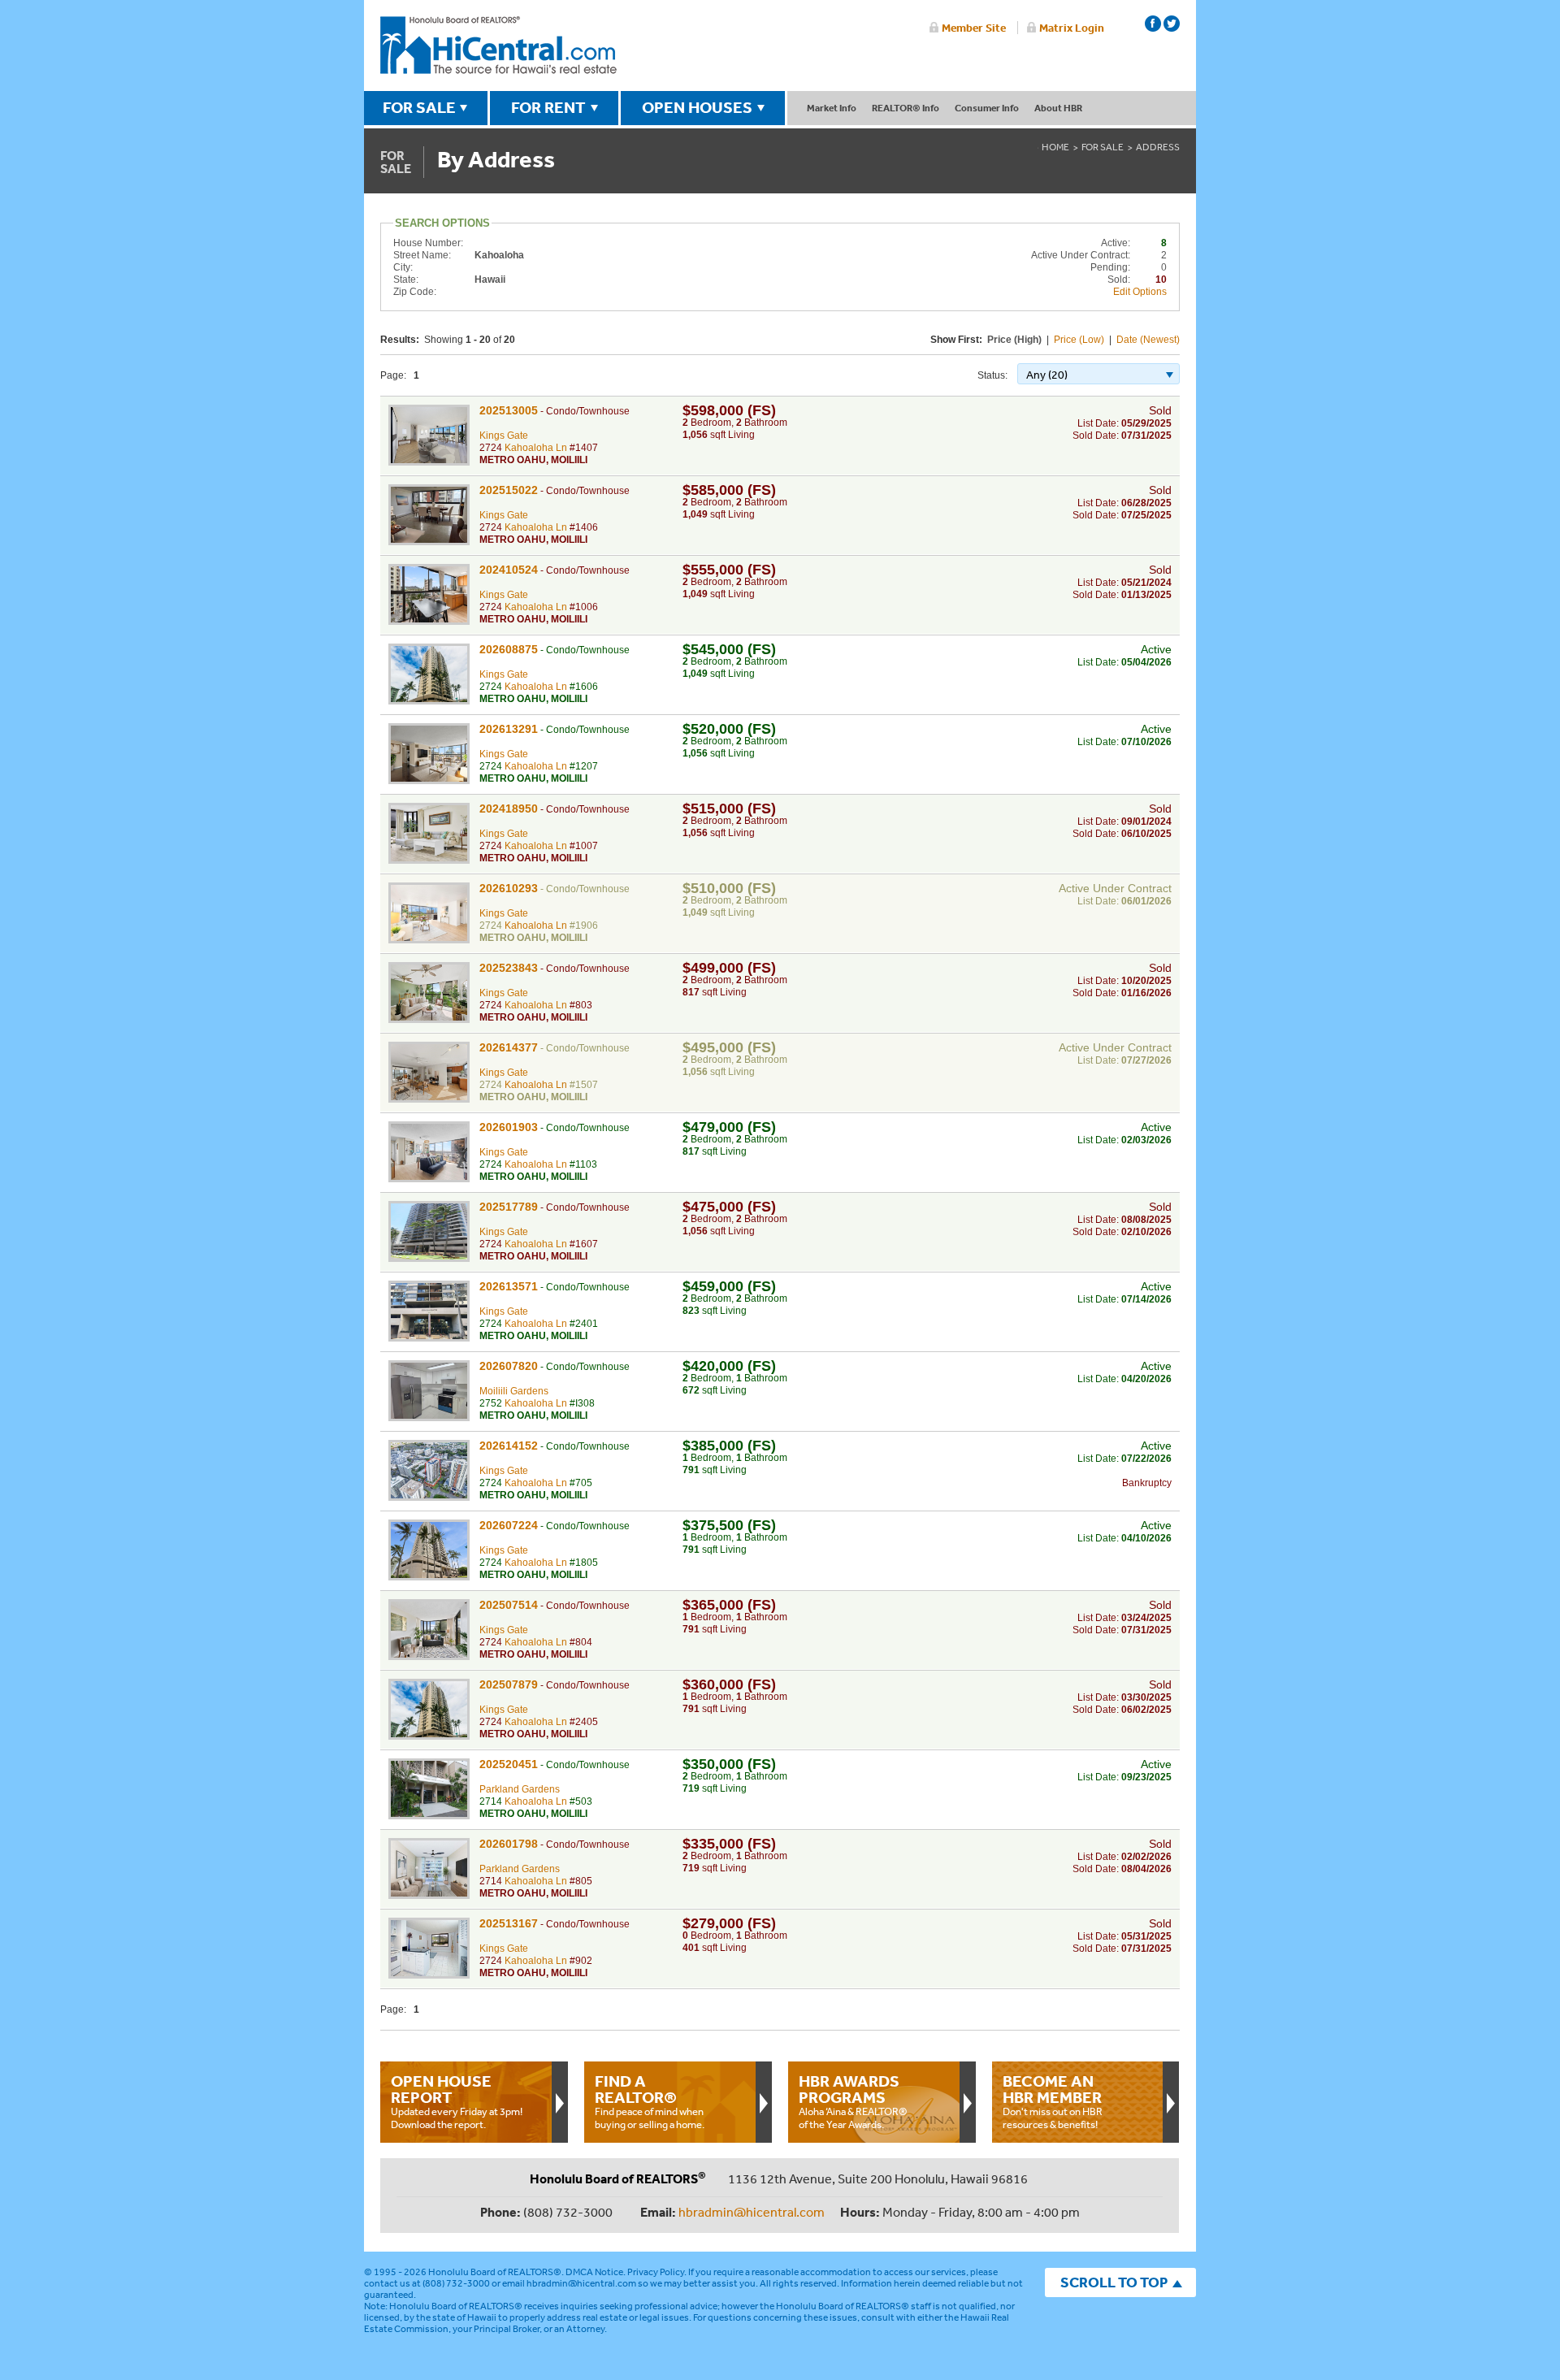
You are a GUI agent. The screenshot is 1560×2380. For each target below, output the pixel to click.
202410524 (509, 570)
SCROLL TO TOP (1114, 2282)
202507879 (509, 1684)
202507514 (509, 1605)
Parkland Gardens (520, 1789)
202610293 (509, 888)
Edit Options (1140, 292)
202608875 (509, 649)
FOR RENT (548, 107)
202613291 (509, 729)
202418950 (509, 809)
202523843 (509, 968)
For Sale (1103, 147)
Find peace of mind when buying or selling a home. (650, 2101)
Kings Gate (504, 436)
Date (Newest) (1148, 340)
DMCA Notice (594, 2272)
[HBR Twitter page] (1172, 24)
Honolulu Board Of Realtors (498, 46)
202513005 (509, 410)
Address (1158, 147)
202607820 (509, 1366)
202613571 (509, 1286)
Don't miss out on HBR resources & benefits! (1053, 2101)
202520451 (509, 1764)
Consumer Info (987, 108)
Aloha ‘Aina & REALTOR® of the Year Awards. (853, 2101)
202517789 (509, 1207)
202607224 (509, 1525)
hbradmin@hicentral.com (752, 2212)
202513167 (509, 1923)
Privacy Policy (656, 2272)
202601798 (509, 1844)
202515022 (509, 490)
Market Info (832, 108)
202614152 (509, 1446)
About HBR (1058, 108)
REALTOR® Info (906, 108)
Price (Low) (1079, 340)
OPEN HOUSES (697, 107)
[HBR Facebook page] (1153, 24)
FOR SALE (419, 107)
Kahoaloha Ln (536, 448)
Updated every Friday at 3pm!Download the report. (457, 2101)
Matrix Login (1072, 28)
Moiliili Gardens (514, 1391)
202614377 (509, 1047)
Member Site (974, 28)
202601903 (509, 1127)
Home (1055, 147)
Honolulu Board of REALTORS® (495, 2272)
